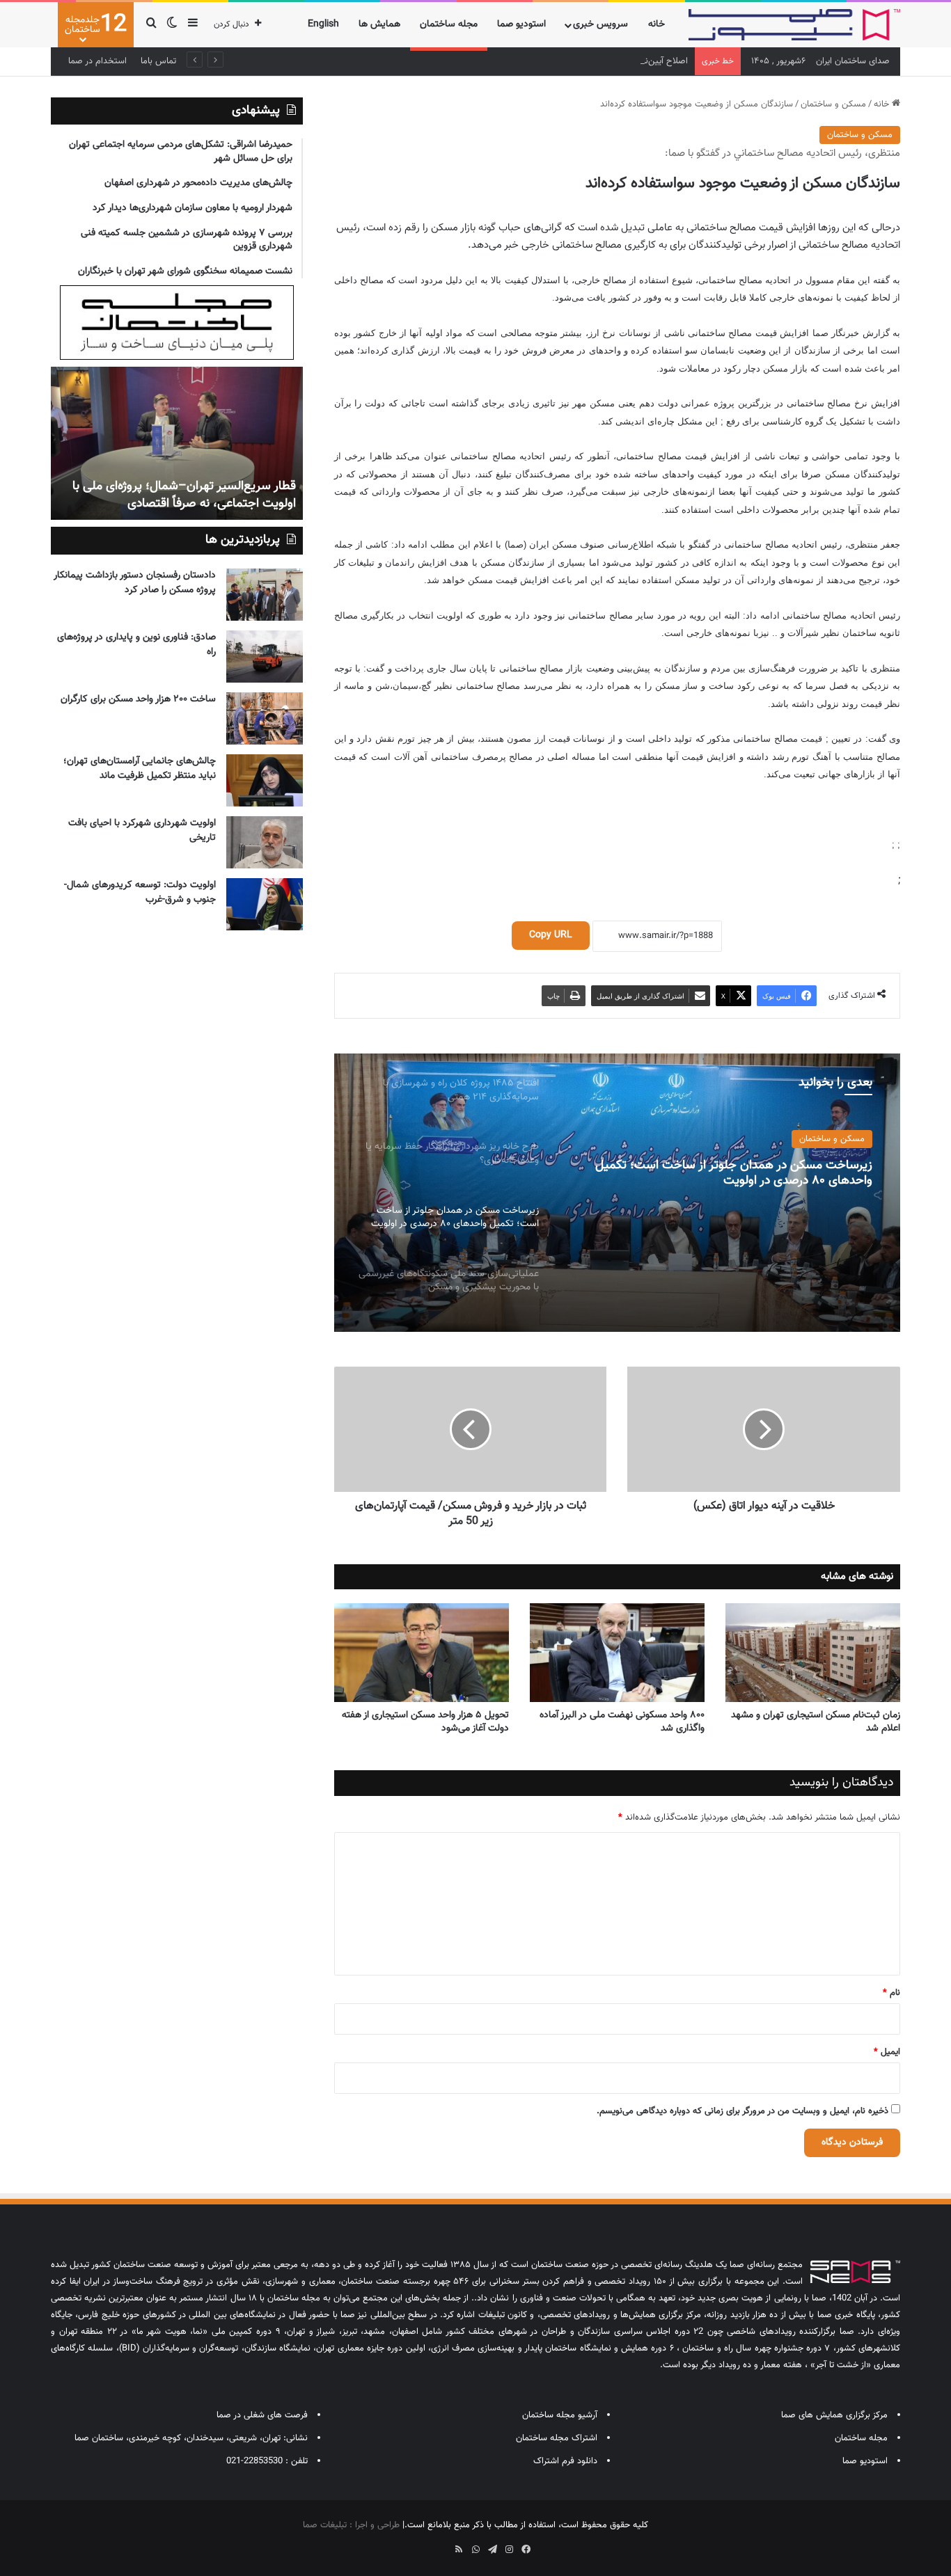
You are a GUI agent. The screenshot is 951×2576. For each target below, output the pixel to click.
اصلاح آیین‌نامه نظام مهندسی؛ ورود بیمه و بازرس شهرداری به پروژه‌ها (563, 61)
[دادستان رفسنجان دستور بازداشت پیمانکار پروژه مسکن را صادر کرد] (265, 595)
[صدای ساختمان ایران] (794, 25)
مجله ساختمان (449, 24)
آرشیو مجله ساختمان (560, 2415)
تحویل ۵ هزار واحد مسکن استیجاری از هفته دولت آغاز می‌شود (425, 1722)
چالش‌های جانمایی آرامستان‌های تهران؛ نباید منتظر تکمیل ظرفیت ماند (140, 769)
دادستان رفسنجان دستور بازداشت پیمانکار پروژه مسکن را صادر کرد (135, 583)
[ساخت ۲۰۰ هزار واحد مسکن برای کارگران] (265, 718)
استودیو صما (521, 24)
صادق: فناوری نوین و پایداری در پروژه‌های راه (136, 645)
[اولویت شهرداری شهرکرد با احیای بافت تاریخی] (265, 842)
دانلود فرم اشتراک (565, 2461)
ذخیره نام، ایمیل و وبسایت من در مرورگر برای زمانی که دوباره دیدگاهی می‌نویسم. (742, 2111)
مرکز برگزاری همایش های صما (834, 2415)
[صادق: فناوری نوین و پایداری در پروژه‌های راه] (265, 657)
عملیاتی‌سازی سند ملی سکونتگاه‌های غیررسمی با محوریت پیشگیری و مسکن (729, 1177)
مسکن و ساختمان (833, 104)
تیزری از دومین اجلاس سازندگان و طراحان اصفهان (192, 495)
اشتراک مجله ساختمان (557, 2438)
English (323, 24)
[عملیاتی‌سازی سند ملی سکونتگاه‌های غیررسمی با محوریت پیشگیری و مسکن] (617, 1193)
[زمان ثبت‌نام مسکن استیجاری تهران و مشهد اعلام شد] (813, 1653)
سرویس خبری (600, 24)
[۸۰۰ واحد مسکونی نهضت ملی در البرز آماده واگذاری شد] (617, 1653)
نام (891, 1993)
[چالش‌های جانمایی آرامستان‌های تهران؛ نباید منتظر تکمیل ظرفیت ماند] (265, 780)
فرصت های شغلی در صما (262, 2415)
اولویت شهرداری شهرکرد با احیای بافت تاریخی (142, 830)
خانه (657, 24)
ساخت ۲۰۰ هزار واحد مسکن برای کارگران (138, 699)
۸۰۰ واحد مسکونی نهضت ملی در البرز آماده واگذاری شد (622, 1722)
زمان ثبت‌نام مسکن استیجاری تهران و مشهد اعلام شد (816, 1722)
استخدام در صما (97, 61)
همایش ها (379, 24)
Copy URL (551, 935)
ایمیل (887, 2052)
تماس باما (158, 61)
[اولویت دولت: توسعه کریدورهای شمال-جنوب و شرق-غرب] (265, 904)
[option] (617, 1193)
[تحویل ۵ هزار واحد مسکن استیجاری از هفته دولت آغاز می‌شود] (422, 1653)
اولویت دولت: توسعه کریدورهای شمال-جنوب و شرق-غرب (140, 892)
